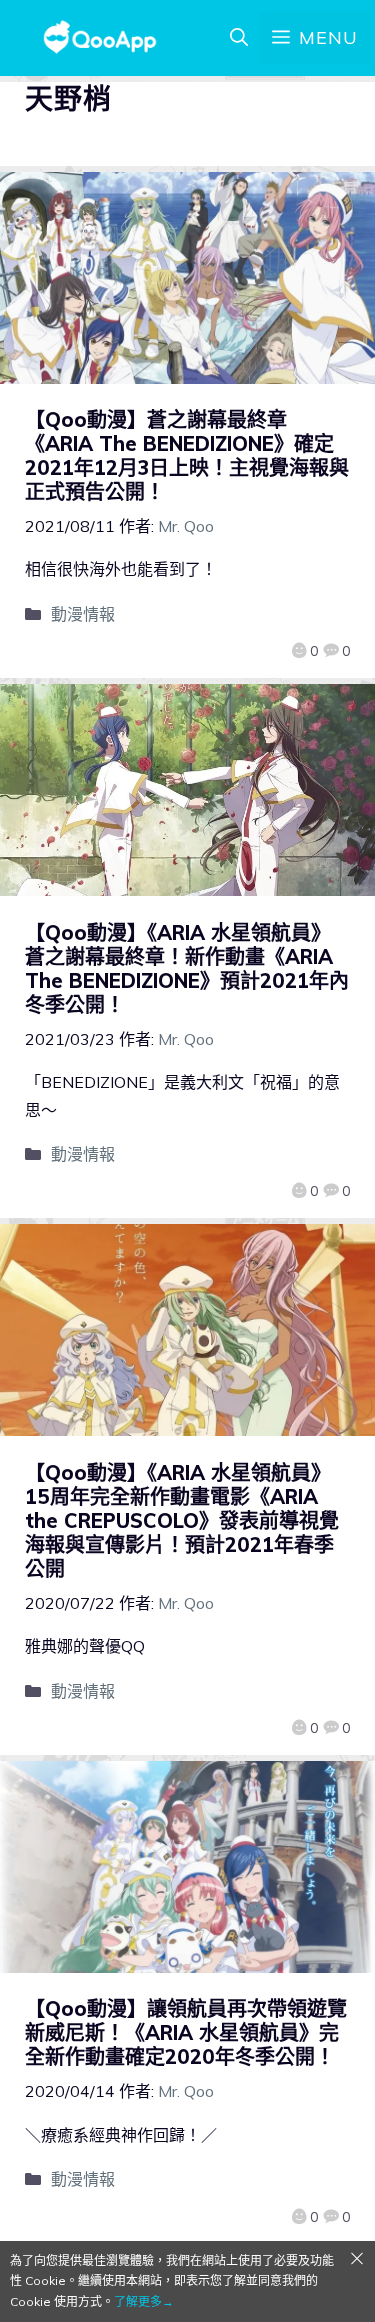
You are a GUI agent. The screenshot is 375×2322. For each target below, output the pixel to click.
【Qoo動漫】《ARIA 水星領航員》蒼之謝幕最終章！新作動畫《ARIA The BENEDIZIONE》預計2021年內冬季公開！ (187, 968)
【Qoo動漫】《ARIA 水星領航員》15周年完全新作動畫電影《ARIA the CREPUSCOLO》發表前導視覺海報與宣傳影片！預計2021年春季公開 (182, 1520)
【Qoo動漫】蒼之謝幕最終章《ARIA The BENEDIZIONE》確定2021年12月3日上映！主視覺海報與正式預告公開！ (187, 455)
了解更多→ (144, 2301)
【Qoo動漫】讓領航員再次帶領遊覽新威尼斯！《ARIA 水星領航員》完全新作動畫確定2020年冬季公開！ (186, 2032)
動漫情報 (83, 614)
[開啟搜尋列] (239, 38)
